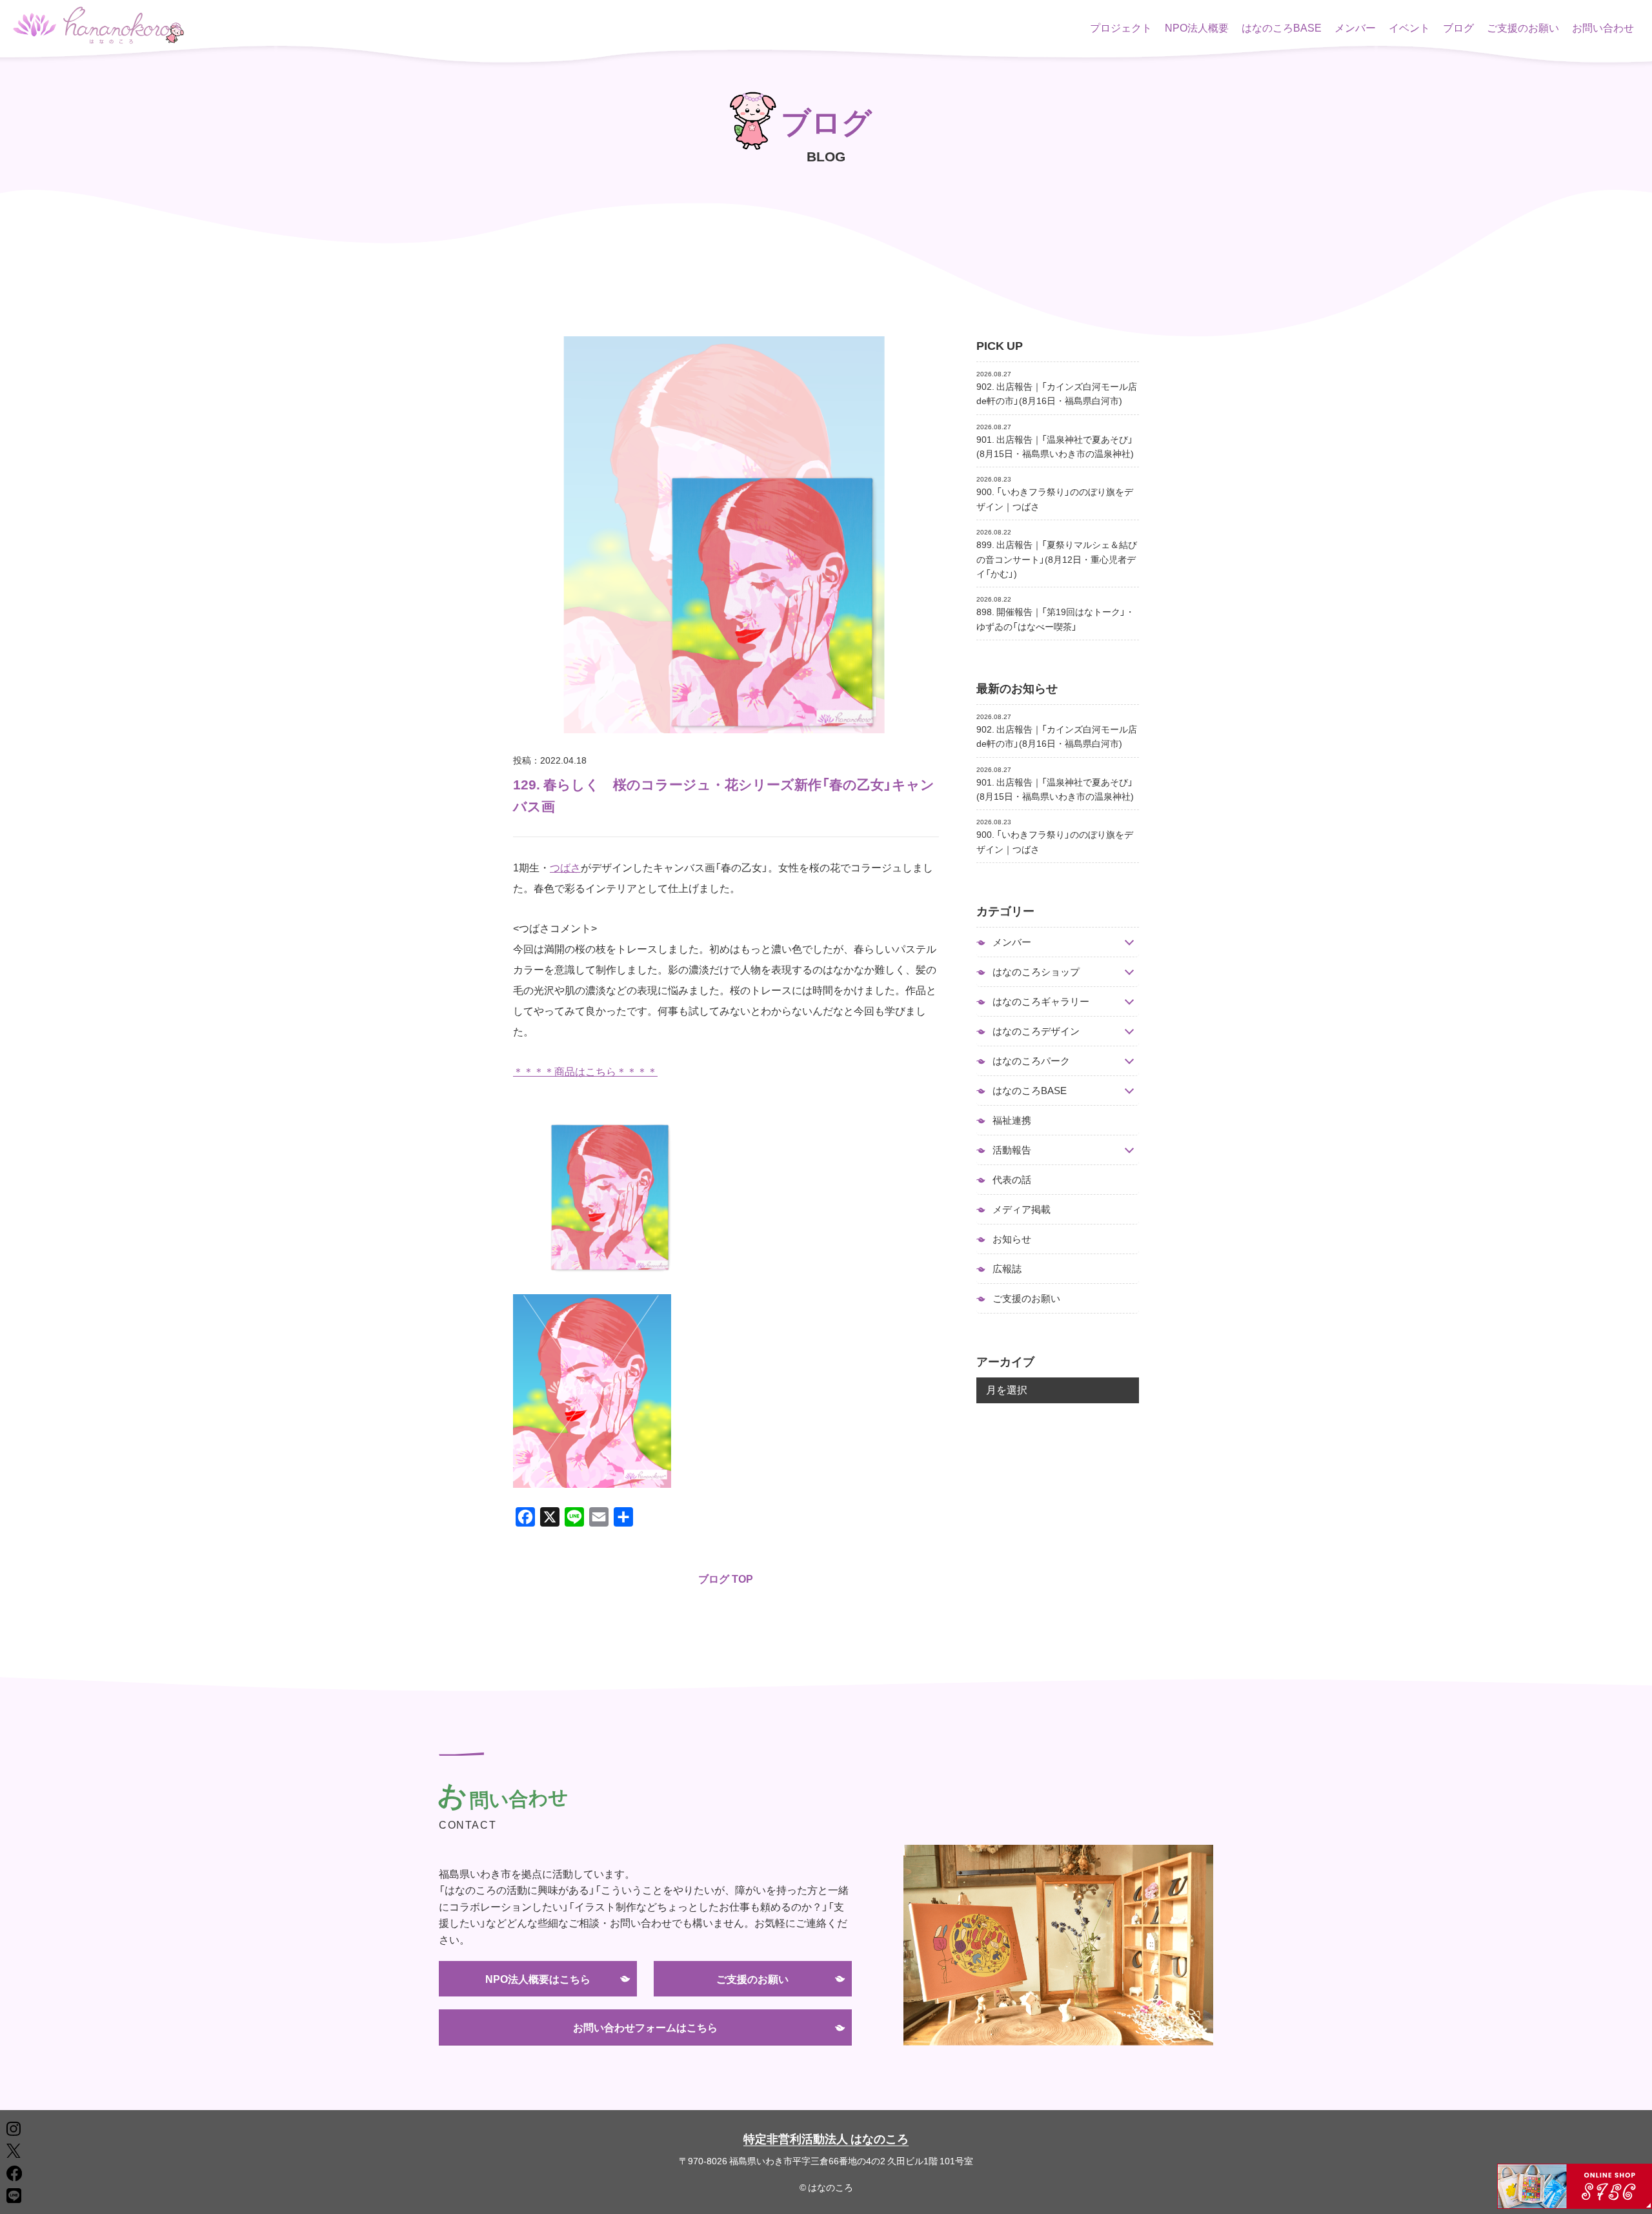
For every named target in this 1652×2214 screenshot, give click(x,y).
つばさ (565, 867)
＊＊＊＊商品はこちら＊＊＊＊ (585, 1071)
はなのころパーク (1031, 1061)
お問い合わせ (1603, 27)
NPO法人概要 (1197, 27)
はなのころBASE (1282, 27)
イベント (1409, 27)
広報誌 (1007, 1268)
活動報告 (1012, 1150)
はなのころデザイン (1036, 1031)
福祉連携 (1012, 1120)
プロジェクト (1121, 27)
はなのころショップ (1036, 972)
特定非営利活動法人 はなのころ (826, 2138)
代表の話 (1012, 1179)
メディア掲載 (1022, 1209)
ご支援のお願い (1523, 27)
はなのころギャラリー (1041, 1001)
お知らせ (1012, 1239)
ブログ (1458, 27)
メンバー (1355, 27)
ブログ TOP (726, 1578)
